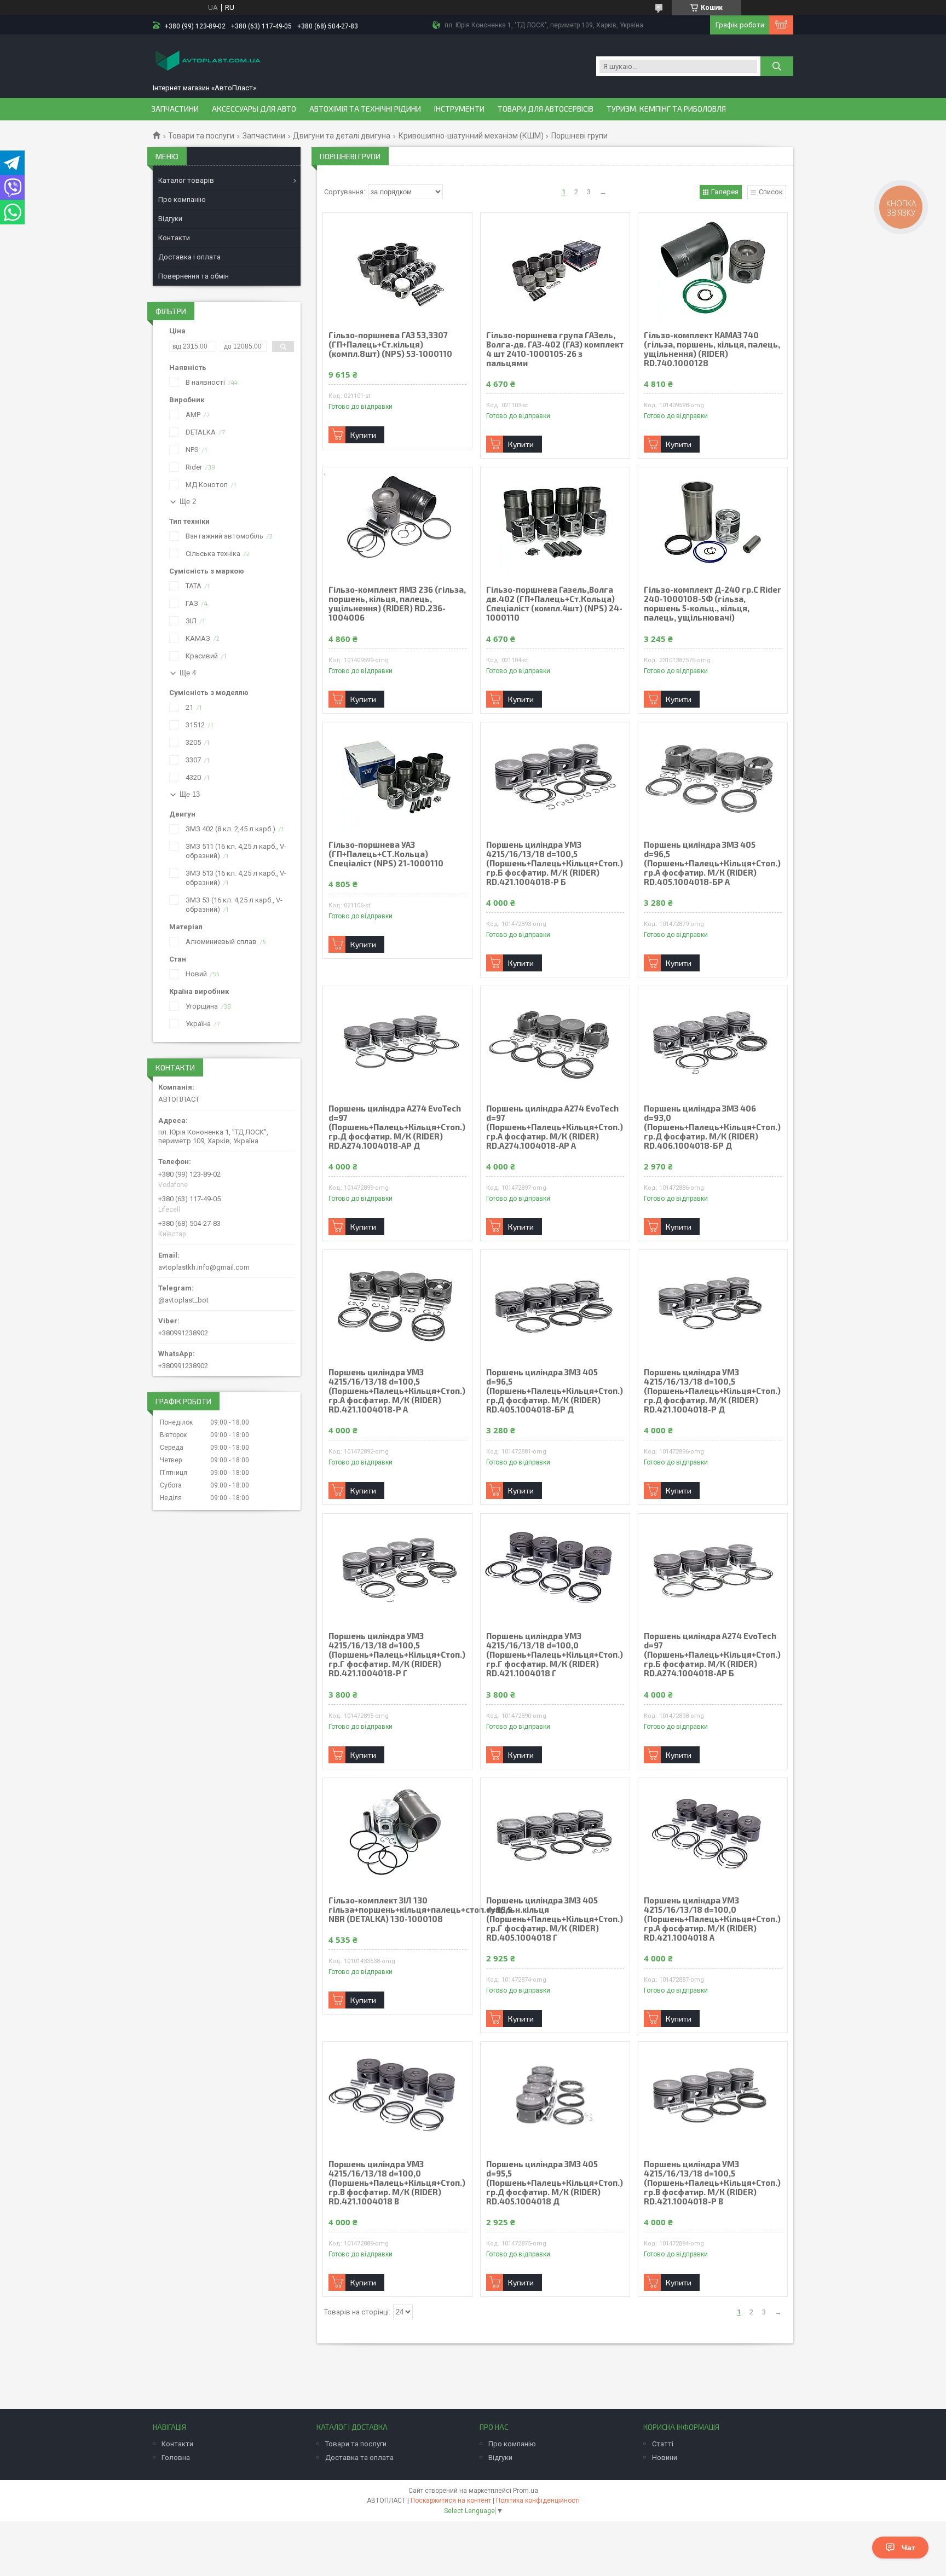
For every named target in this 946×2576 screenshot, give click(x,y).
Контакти (174, 238)
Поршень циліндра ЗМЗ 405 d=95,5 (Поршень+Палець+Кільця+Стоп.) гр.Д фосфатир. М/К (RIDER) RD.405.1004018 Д (555, 2183)
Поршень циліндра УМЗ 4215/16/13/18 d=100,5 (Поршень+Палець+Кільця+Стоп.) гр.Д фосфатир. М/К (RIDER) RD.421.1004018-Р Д (712, 1391)
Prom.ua (526, 2491)
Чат (908, 2548)
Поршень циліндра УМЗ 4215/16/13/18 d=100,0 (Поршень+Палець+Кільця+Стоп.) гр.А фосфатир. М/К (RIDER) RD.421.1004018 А (712, 1919)
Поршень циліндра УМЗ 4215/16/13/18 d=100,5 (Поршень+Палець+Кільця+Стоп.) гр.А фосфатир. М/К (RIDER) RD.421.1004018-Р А (397, 1391)
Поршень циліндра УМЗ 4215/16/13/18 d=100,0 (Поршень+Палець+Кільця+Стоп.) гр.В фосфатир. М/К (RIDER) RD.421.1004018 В (397, 2183)
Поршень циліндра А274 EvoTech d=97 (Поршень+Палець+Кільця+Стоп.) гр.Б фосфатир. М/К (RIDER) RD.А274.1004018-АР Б (712, 1655)
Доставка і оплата (189, 257)
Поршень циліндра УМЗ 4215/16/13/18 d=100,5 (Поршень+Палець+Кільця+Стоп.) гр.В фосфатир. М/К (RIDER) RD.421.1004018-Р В (712, 2183)
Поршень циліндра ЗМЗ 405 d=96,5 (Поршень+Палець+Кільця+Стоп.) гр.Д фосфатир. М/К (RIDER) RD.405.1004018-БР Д (555, 1391)
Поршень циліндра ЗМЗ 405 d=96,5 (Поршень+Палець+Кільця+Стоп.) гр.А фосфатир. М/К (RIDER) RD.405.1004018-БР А (712, 863)
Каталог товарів (186, 180)
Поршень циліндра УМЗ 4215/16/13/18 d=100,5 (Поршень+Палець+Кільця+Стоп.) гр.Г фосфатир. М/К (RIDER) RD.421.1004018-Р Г (397, 1655)
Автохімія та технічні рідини (365, 109)
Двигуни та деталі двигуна (342, 136)
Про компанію (182, 199)
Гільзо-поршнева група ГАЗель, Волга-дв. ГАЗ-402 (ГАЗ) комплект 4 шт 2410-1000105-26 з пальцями (555, 349)
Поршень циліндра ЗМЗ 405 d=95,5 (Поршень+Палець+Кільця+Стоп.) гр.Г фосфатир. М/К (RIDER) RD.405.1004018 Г (555, 1919)
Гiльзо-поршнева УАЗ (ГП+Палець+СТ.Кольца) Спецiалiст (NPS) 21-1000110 (386, 854)
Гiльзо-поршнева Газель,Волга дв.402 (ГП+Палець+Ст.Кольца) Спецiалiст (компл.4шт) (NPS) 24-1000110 (554, 604)
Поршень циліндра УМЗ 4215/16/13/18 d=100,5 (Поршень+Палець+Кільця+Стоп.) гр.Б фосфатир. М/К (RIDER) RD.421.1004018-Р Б (555, 863)
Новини (665, 2458)
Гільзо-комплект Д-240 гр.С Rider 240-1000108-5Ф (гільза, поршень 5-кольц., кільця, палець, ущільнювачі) (713, 604)
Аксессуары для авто (254, 109)
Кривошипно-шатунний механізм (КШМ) (471, 136)
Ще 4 (188, 673)
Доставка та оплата (359, 2458)
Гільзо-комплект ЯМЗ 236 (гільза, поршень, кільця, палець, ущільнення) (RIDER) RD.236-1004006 (397, 604)
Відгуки (170, 219)
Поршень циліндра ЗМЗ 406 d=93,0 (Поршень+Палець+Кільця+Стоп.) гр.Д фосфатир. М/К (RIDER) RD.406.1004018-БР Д (712, 1127)
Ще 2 (188, 502)
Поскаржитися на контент (451, 2500)
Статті (663, 2444)
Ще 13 (190, 794)
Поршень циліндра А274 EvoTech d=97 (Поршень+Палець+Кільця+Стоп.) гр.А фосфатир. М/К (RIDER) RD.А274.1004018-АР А (555, 1127)
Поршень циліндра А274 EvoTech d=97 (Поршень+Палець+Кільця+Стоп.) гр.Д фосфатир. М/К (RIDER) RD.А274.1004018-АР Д (397, 1127)
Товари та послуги (201, 136)
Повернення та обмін (194, 276)
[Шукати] (777, 66)
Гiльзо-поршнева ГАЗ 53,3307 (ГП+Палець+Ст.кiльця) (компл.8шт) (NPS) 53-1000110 (390, 345)
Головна (176, 2458)
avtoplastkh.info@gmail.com (204, 1267)
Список (771, 192)
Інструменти (459, 109)
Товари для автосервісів (546, 109)
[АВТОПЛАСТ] (207, 62)
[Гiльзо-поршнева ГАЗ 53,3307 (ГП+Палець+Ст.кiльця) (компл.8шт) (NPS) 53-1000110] (397, 268)
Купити (363, 435)
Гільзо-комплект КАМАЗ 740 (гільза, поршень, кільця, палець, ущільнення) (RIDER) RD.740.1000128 (712, 349)
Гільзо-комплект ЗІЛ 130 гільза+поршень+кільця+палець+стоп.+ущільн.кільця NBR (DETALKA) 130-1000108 (397, 1910)
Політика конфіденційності (538, 2500)
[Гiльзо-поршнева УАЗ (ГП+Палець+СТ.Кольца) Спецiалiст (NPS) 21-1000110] (397, 777)
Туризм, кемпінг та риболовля (666, 109)
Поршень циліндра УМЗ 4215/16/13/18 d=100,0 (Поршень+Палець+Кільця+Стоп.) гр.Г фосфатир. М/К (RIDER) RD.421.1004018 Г (555, 1655)
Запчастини (175, 109)
